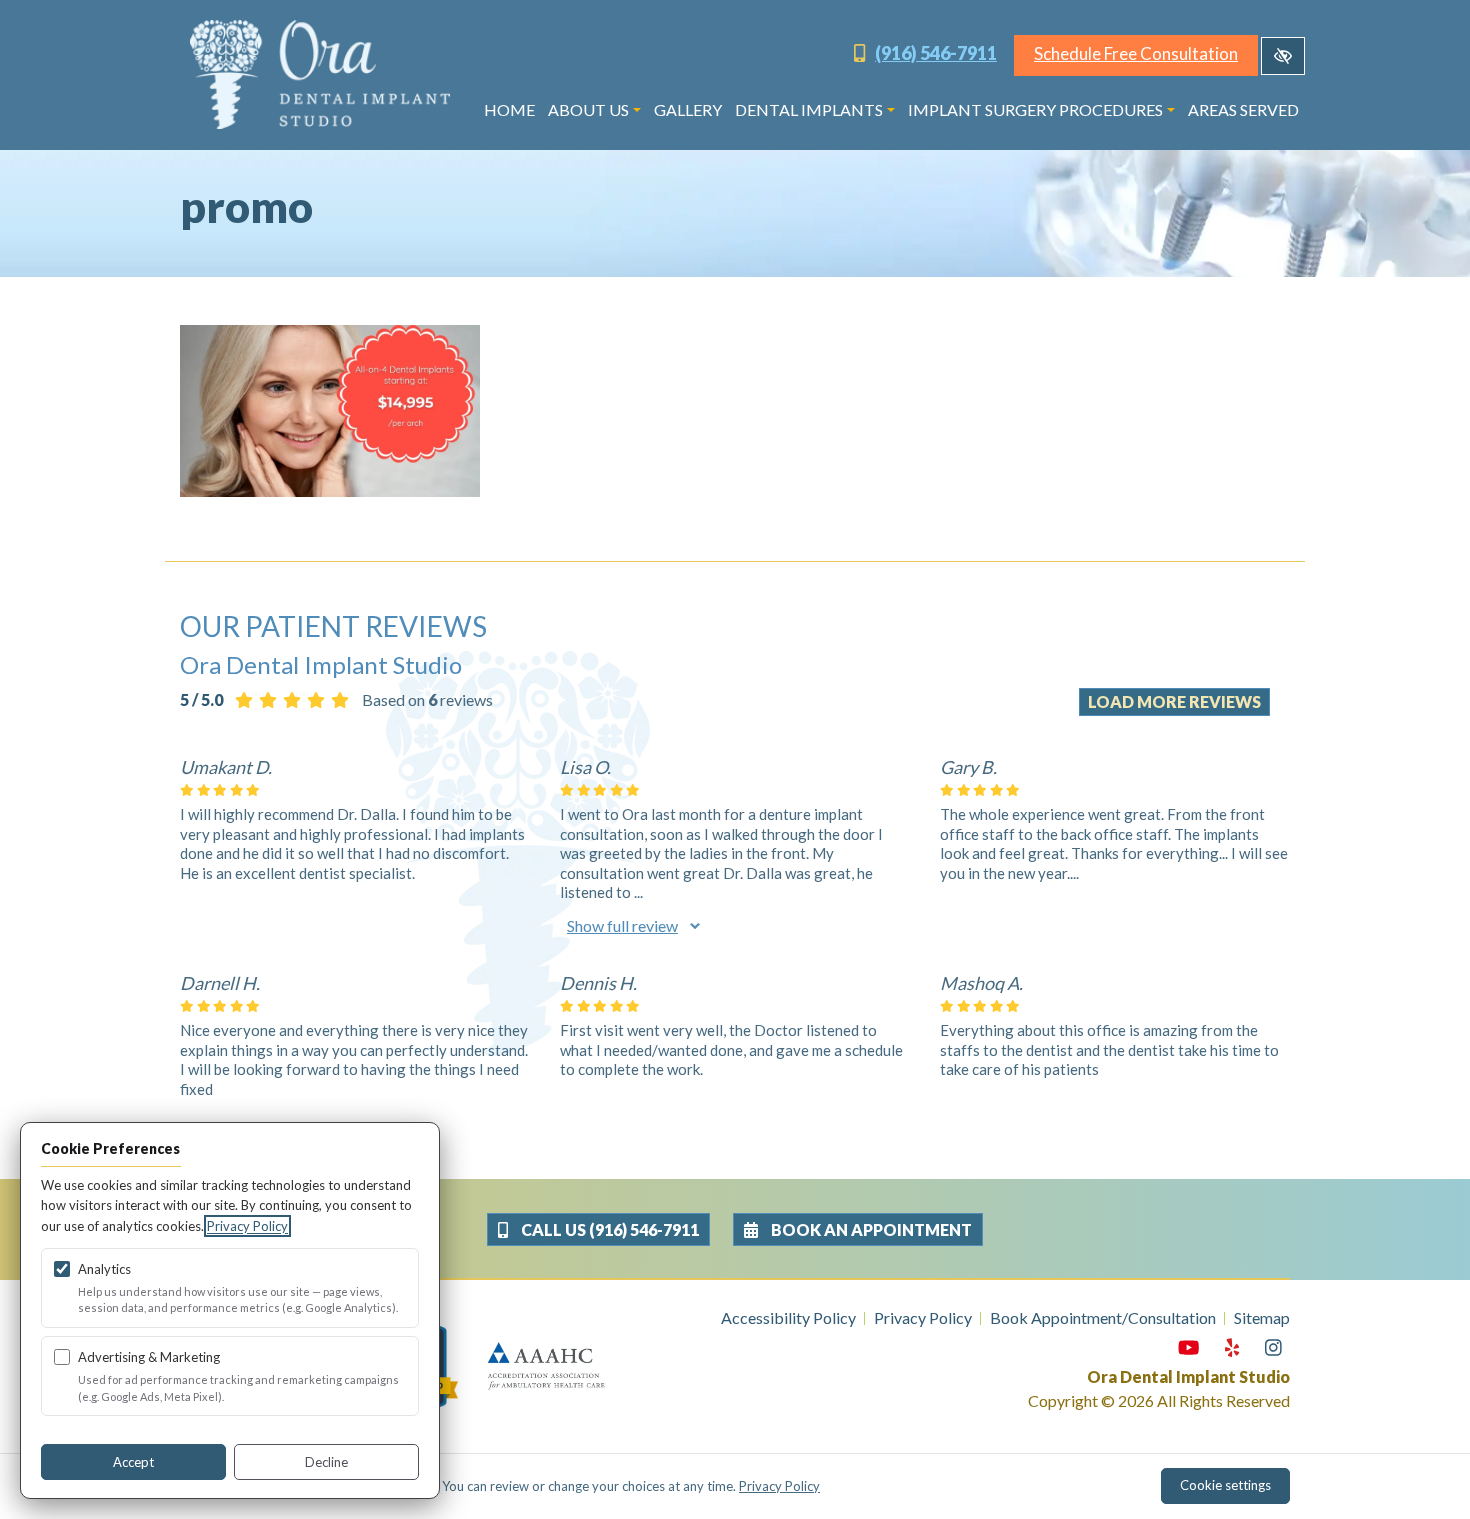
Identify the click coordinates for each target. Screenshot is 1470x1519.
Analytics (104, 1269)
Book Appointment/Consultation (1103, 1317)
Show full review (622, 925)
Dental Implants (809, 109)
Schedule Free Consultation (1136, 53)
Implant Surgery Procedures (1035, 109)
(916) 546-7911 (936, 53)
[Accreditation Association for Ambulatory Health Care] (546, 1364)
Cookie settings (1225, 1485)
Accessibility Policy (788, 1317)
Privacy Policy (923, 1317)
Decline (326, 1462)
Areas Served (1243, 109)
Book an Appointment (870, 1229)
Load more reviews (1174, 701)
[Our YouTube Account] (1188, 1347)
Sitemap (1262, 1317)
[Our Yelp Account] (1232, 1347)
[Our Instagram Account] (1273, 1347)
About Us (588, 109)
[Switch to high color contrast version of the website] (1283, 56)
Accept (133, 1462)
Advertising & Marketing (149, 1357)
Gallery (688, 109)
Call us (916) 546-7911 (608, 1229)
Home (509, 109)
